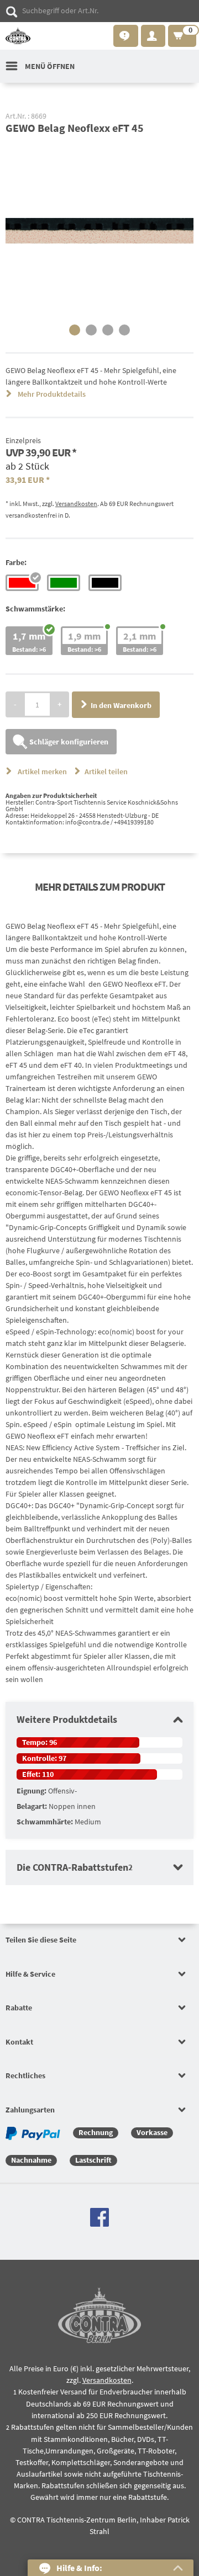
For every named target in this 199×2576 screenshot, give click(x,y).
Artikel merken (42, 771)
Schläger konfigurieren (69, 742)
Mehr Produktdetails (51, 394)
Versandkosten (76, 504)
